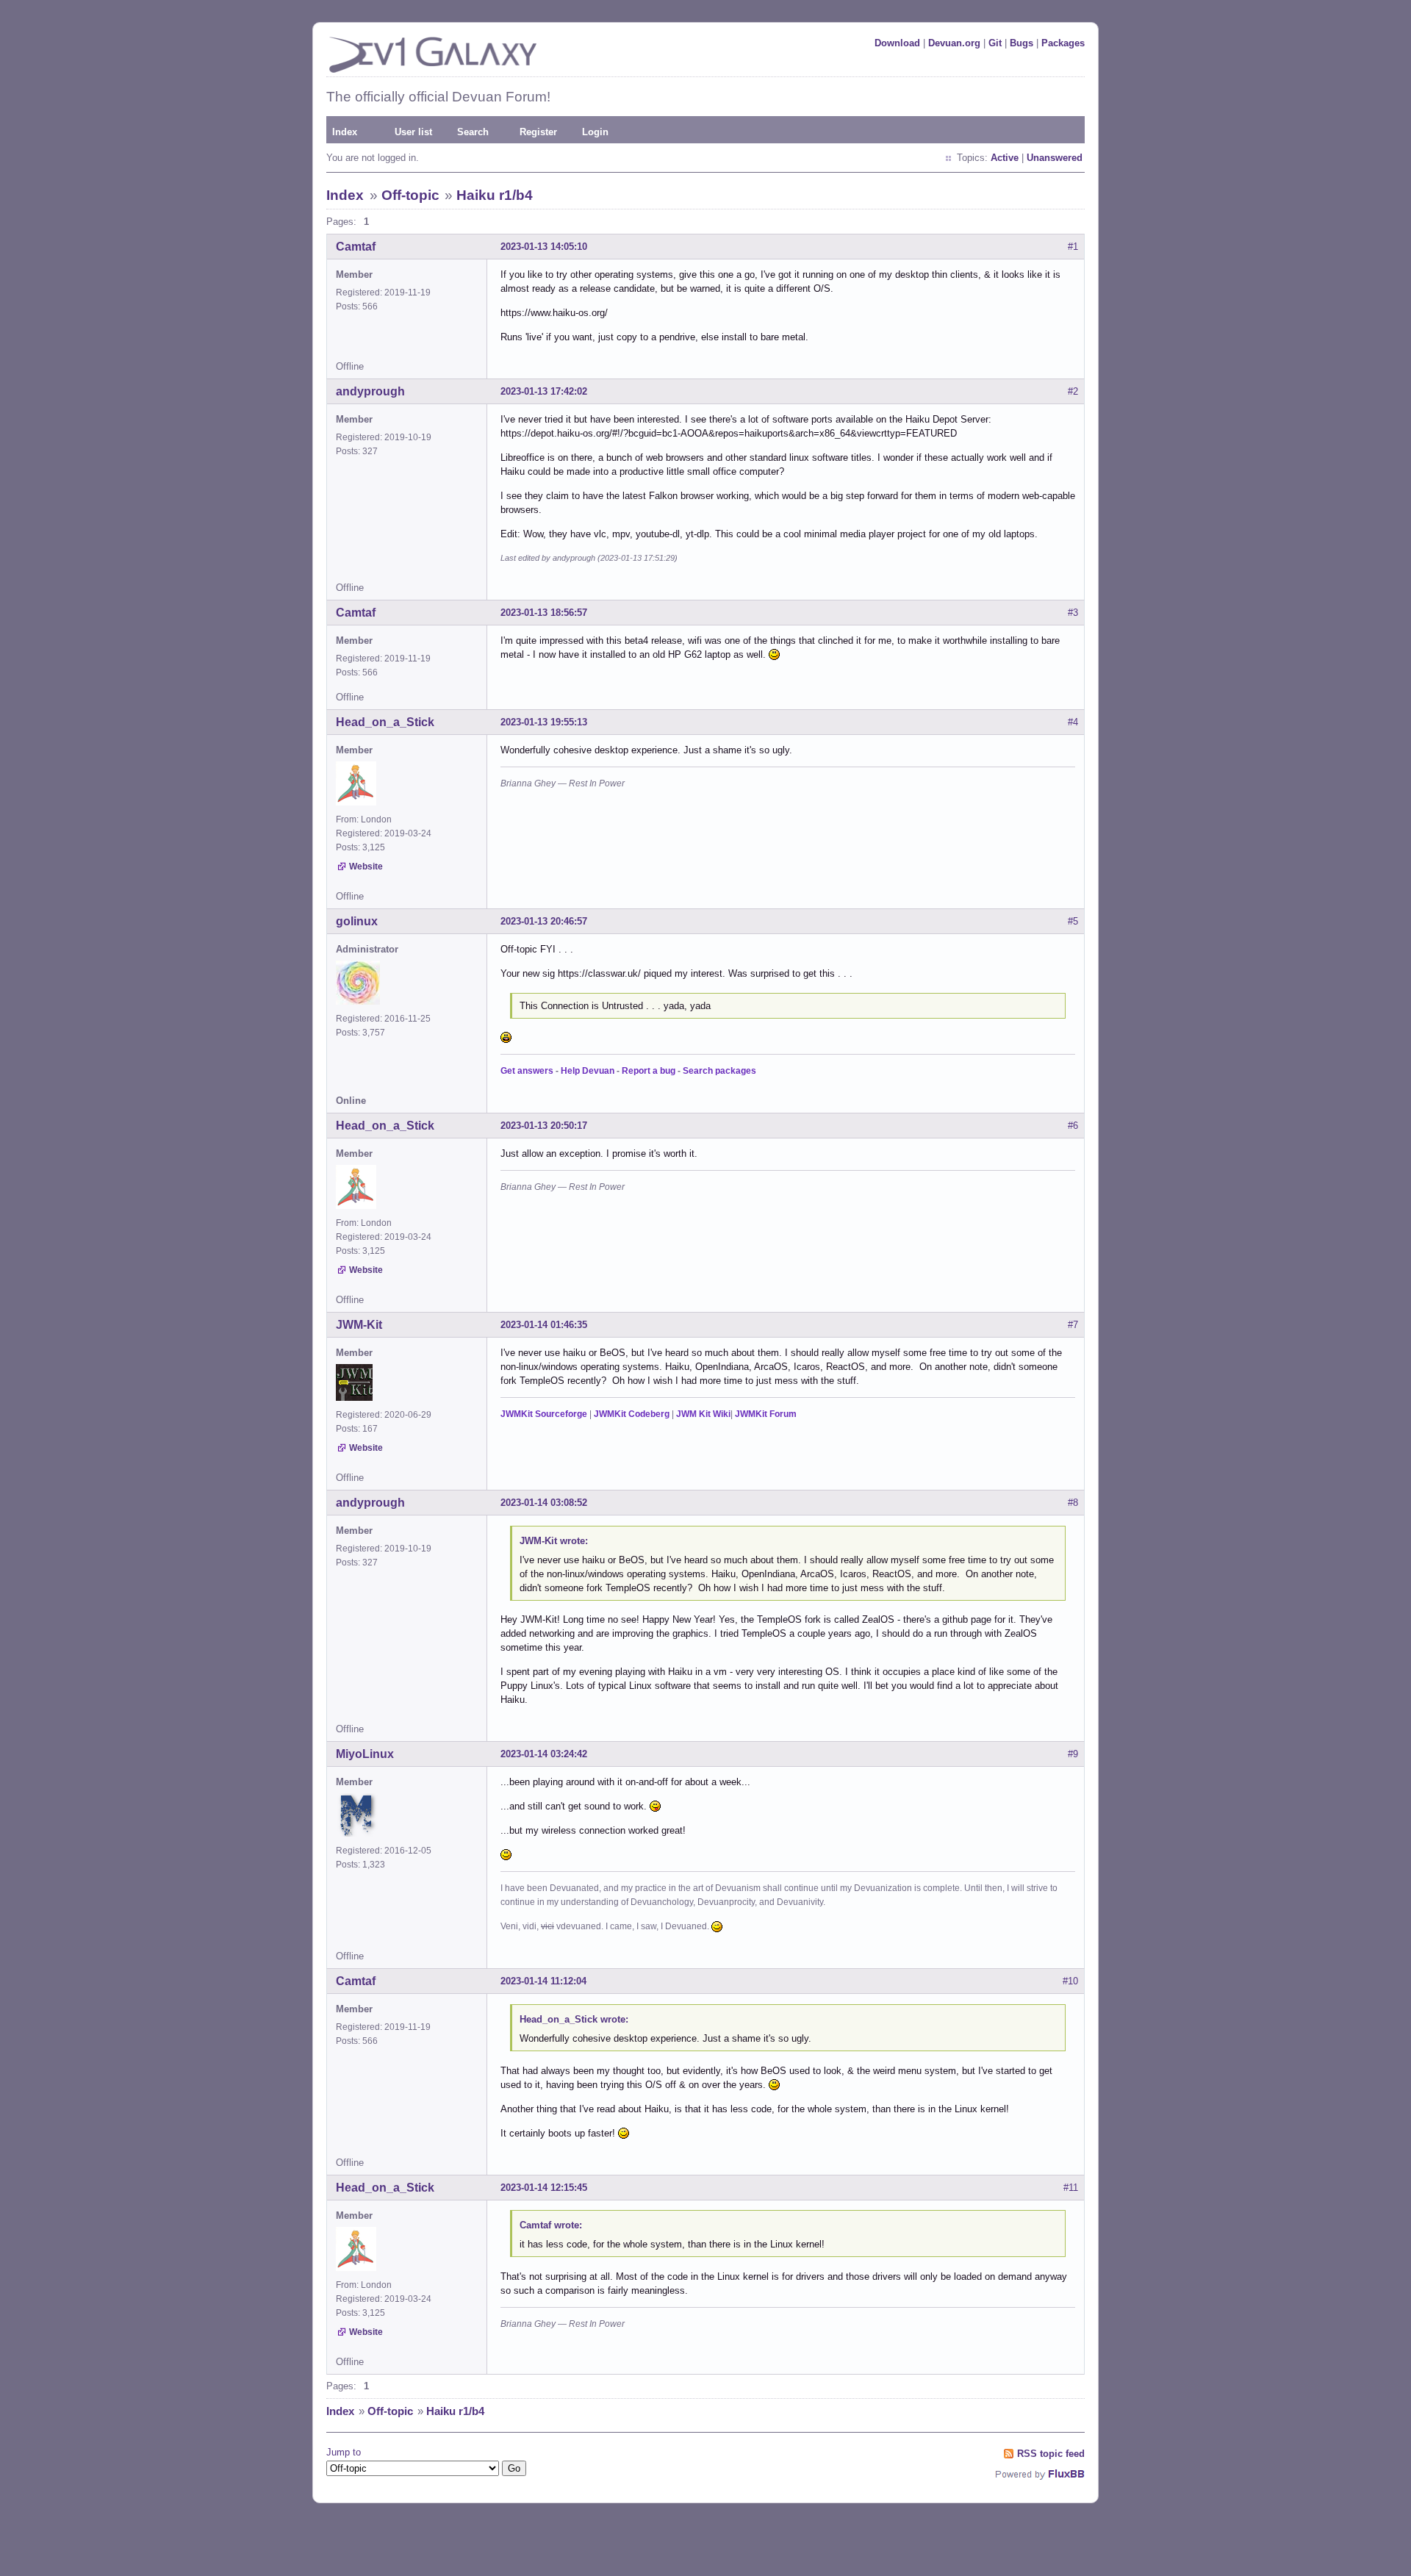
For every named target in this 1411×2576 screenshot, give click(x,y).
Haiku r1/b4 (495, 195)
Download (897, 43)
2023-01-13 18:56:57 (544, 613)
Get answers (527, 1071)
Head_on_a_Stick (385, 722)
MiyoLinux (365, 1754)
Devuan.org (954, 43)
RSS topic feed (1051, 2454)
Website (366, 867)
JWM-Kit (359, 1325)
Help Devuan (588, 1071)
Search (473, 132)
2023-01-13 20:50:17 (544, 1126)
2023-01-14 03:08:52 (544, 1503)
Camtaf (356, 247)
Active (1005, 158)
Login (595, 132)
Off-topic (410, 195)
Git (995, 43)
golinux (357, 921)
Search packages (719, 1071)
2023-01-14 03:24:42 (544, 1754)
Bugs (1022, 43)
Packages (1063, 43)
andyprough (370, 391)
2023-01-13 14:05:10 (544, 247)
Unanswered (1055, 158)
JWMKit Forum (766, 1414)
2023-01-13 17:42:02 (544, 391)
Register (538, 132)
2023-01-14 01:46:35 (544, 1325)
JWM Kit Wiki (703, 1414)
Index (345, 132)
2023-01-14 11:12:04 (543, 1981)
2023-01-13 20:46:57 (544, 921)
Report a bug (649, 1071)
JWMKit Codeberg (632, 1414)
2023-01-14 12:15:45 (544, 2188)
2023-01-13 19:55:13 (544, 722)
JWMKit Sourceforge (544, 1414)
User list (413, 132)
